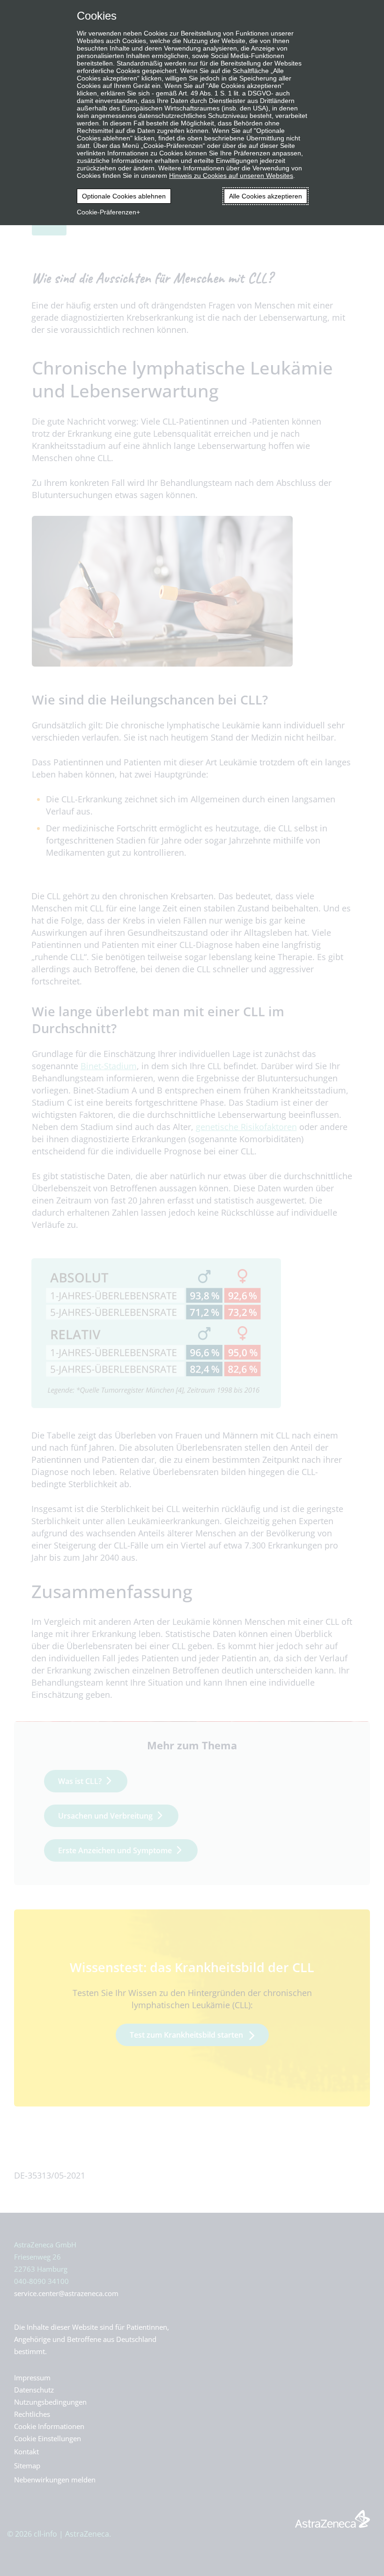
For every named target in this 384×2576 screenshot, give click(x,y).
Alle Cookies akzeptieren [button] (266, 196)
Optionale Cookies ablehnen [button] (124, 196)
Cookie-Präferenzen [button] (107, 212)
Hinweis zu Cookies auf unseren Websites (231, 176)
